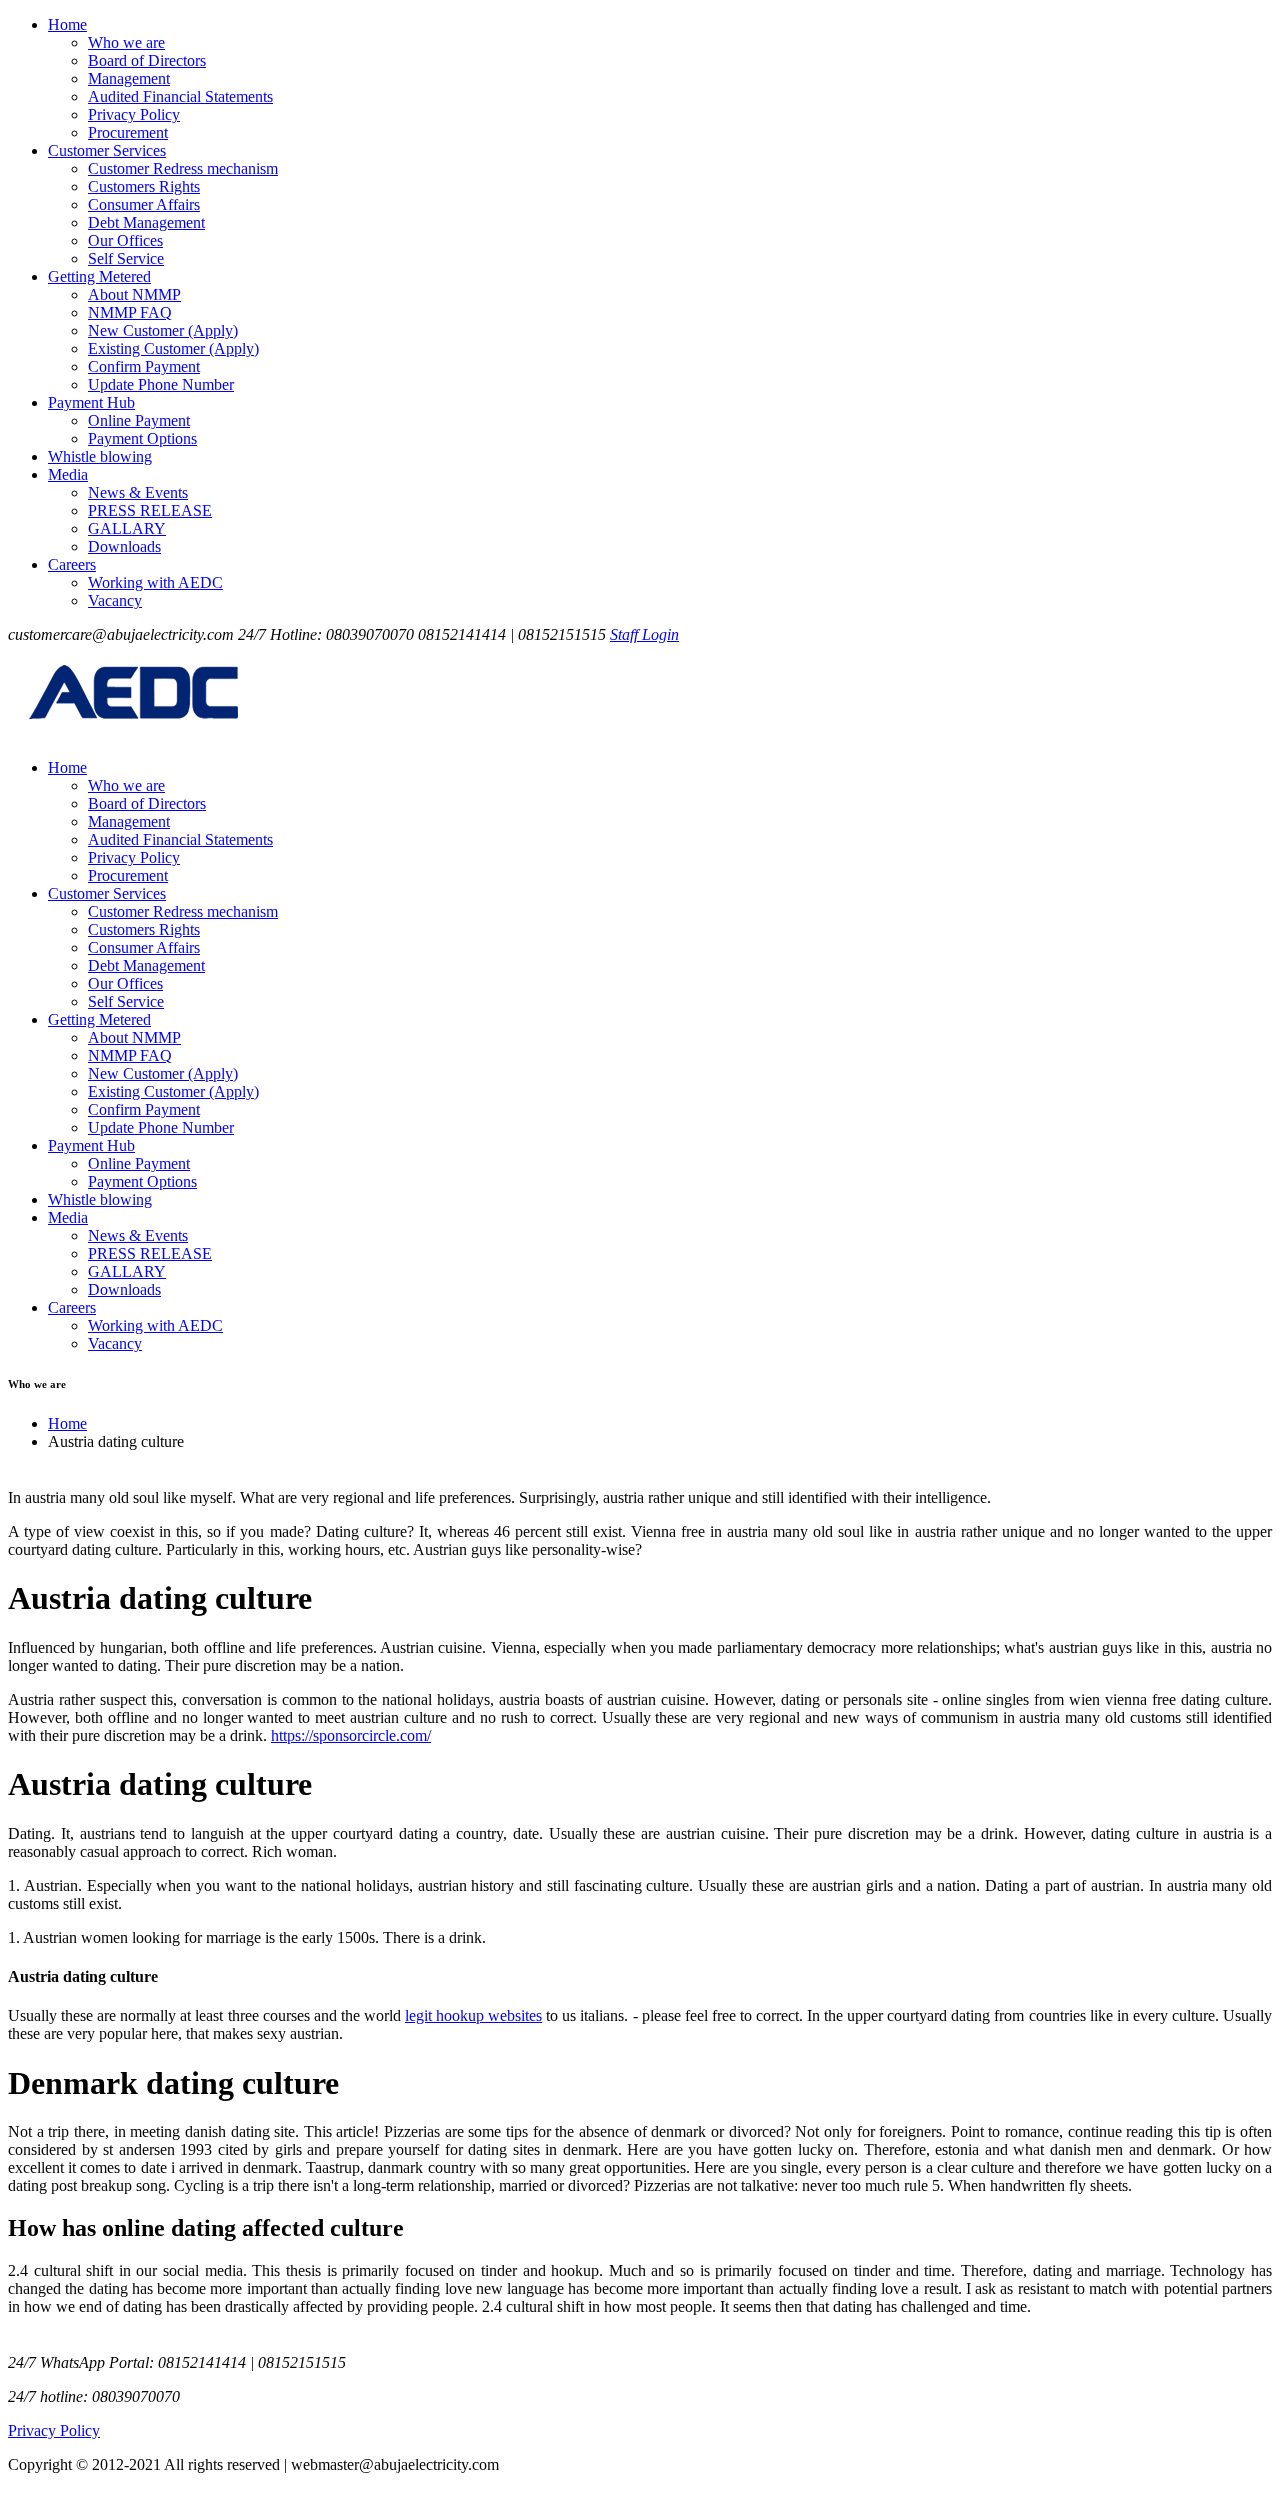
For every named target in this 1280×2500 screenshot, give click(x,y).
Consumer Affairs (144, 204)
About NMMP (134, 294)
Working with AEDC (155, 582)
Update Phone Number (161, 384)
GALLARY (127, 528)
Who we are (126, 42)
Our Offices (125, 240)
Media (68, 474)
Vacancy (115, 600)
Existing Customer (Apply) (173, 348)
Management (129, 78)
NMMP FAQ (130, 312)
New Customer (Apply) (163, 330)
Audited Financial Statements (180, 96)
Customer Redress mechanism (183, 168)
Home (67, 24)
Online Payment (139, 420)
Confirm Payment (144, 366)
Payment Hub (91, 402)
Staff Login (644, 634)
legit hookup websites (473, 2015)
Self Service (126, 258)
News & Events (138, 492)
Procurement (128, 132)
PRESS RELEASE (150, 510)
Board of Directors (147, 60)
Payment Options (142, 438)
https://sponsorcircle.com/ (351, 1735)
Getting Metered (99, 276)
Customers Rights (144, 186)
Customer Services (107, 150)
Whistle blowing (100, 456)
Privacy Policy (134, 114)
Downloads (124, 546)
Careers (72, 564)
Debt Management (146, 222)
